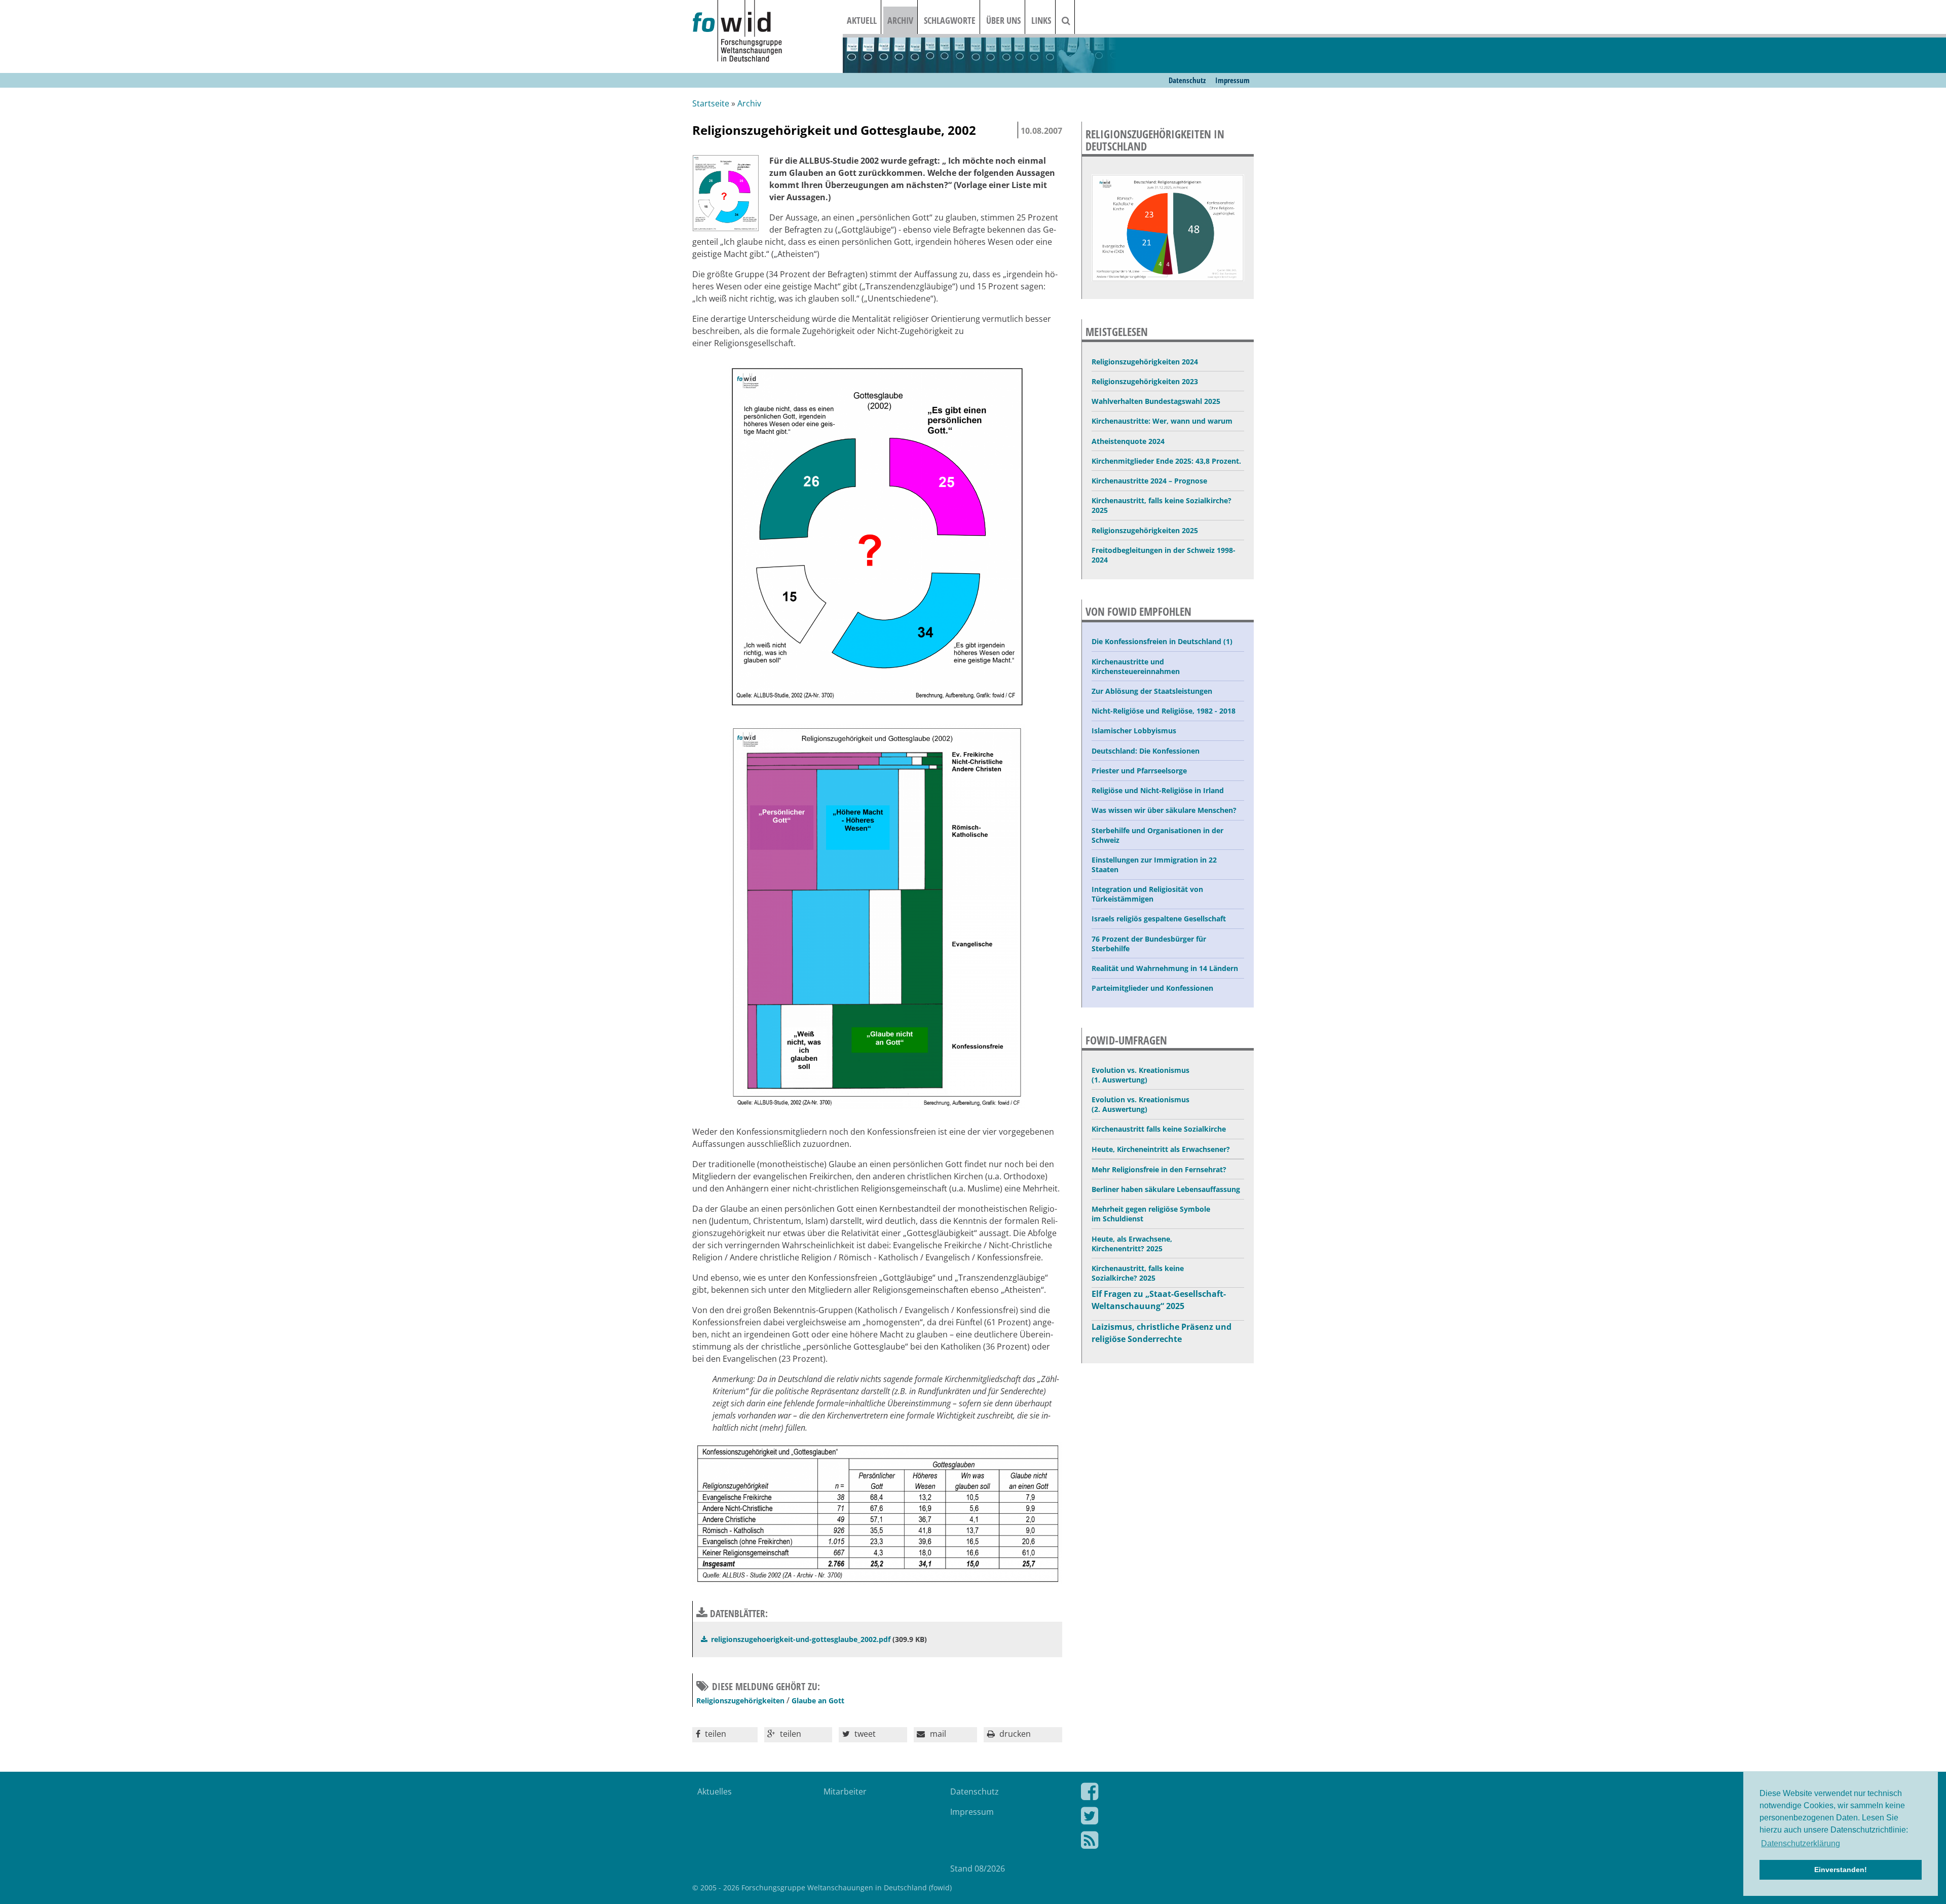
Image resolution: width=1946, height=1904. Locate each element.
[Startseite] (768, 32)
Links (1041, 20)
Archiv (900, 20)
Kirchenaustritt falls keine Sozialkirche (1159, 1129)
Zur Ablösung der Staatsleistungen (1152, 691)
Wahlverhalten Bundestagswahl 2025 (1156, 401)
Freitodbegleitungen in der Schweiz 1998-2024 (1164, 555)
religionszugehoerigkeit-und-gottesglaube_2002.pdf (801, 1639)
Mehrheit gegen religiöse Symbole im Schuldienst (1151, 1214)
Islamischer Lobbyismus (1134, 731)
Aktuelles (715, 1791)
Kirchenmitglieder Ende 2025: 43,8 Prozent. (1166, 461)
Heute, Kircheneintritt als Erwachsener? (1161, 1149)
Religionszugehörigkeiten (740, 1701)
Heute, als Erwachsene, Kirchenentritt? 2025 (1132, 1244)
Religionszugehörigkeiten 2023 (1145, 381)
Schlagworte (950, 20)
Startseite (711, 103)
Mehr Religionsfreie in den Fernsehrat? (1159, 1169)
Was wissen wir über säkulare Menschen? (1164, 810)
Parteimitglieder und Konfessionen (1152, 988)
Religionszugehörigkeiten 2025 (1145, 530)
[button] (725, 1735)
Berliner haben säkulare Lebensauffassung (1166, 1189)
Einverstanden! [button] (1841, 1870)
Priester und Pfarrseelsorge (1139, 771)
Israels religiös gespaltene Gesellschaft (1159, 919)
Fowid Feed (1160, 1842)
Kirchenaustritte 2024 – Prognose (1149, 481)
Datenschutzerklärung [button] (1801, 1843)
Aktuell (862, 20)
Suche (1072, 20)
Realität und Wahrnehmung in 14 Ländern (1165, 968)
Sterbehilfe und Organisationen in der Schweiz (1157, 835)
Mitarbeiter (845, 1791)
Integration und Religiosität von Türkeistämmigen (1147, 894)
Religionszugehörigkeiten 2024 (1145, 362)
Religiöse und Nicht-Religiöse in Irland (1158, 790)
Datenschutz (1187, 80)
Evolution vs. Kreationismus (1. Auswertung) (1140, 1075)
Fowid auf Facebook (1160, 1794)
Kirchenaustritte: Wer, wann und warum (1162, 421)
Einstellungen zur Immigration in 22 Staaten (1154, 865)
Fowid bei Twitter (1160, 1818)
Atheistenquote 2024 (1128, 441)
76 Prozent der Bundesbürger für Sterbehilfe (1149, 944)
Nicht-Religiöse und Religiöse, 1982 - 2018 (1164, 711)
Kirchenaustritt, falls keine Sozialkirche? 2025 (1162, 505)
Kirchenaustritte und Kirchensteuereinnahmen (1136, 666)
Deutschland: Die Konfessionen (1146, 751)
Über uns (1003, 20)
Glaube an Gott (818, 1701)
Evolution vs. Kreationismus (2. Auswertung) (1140, 1104)
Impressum (1232, 80)
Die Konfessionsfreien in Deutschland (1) (1162, 641)
